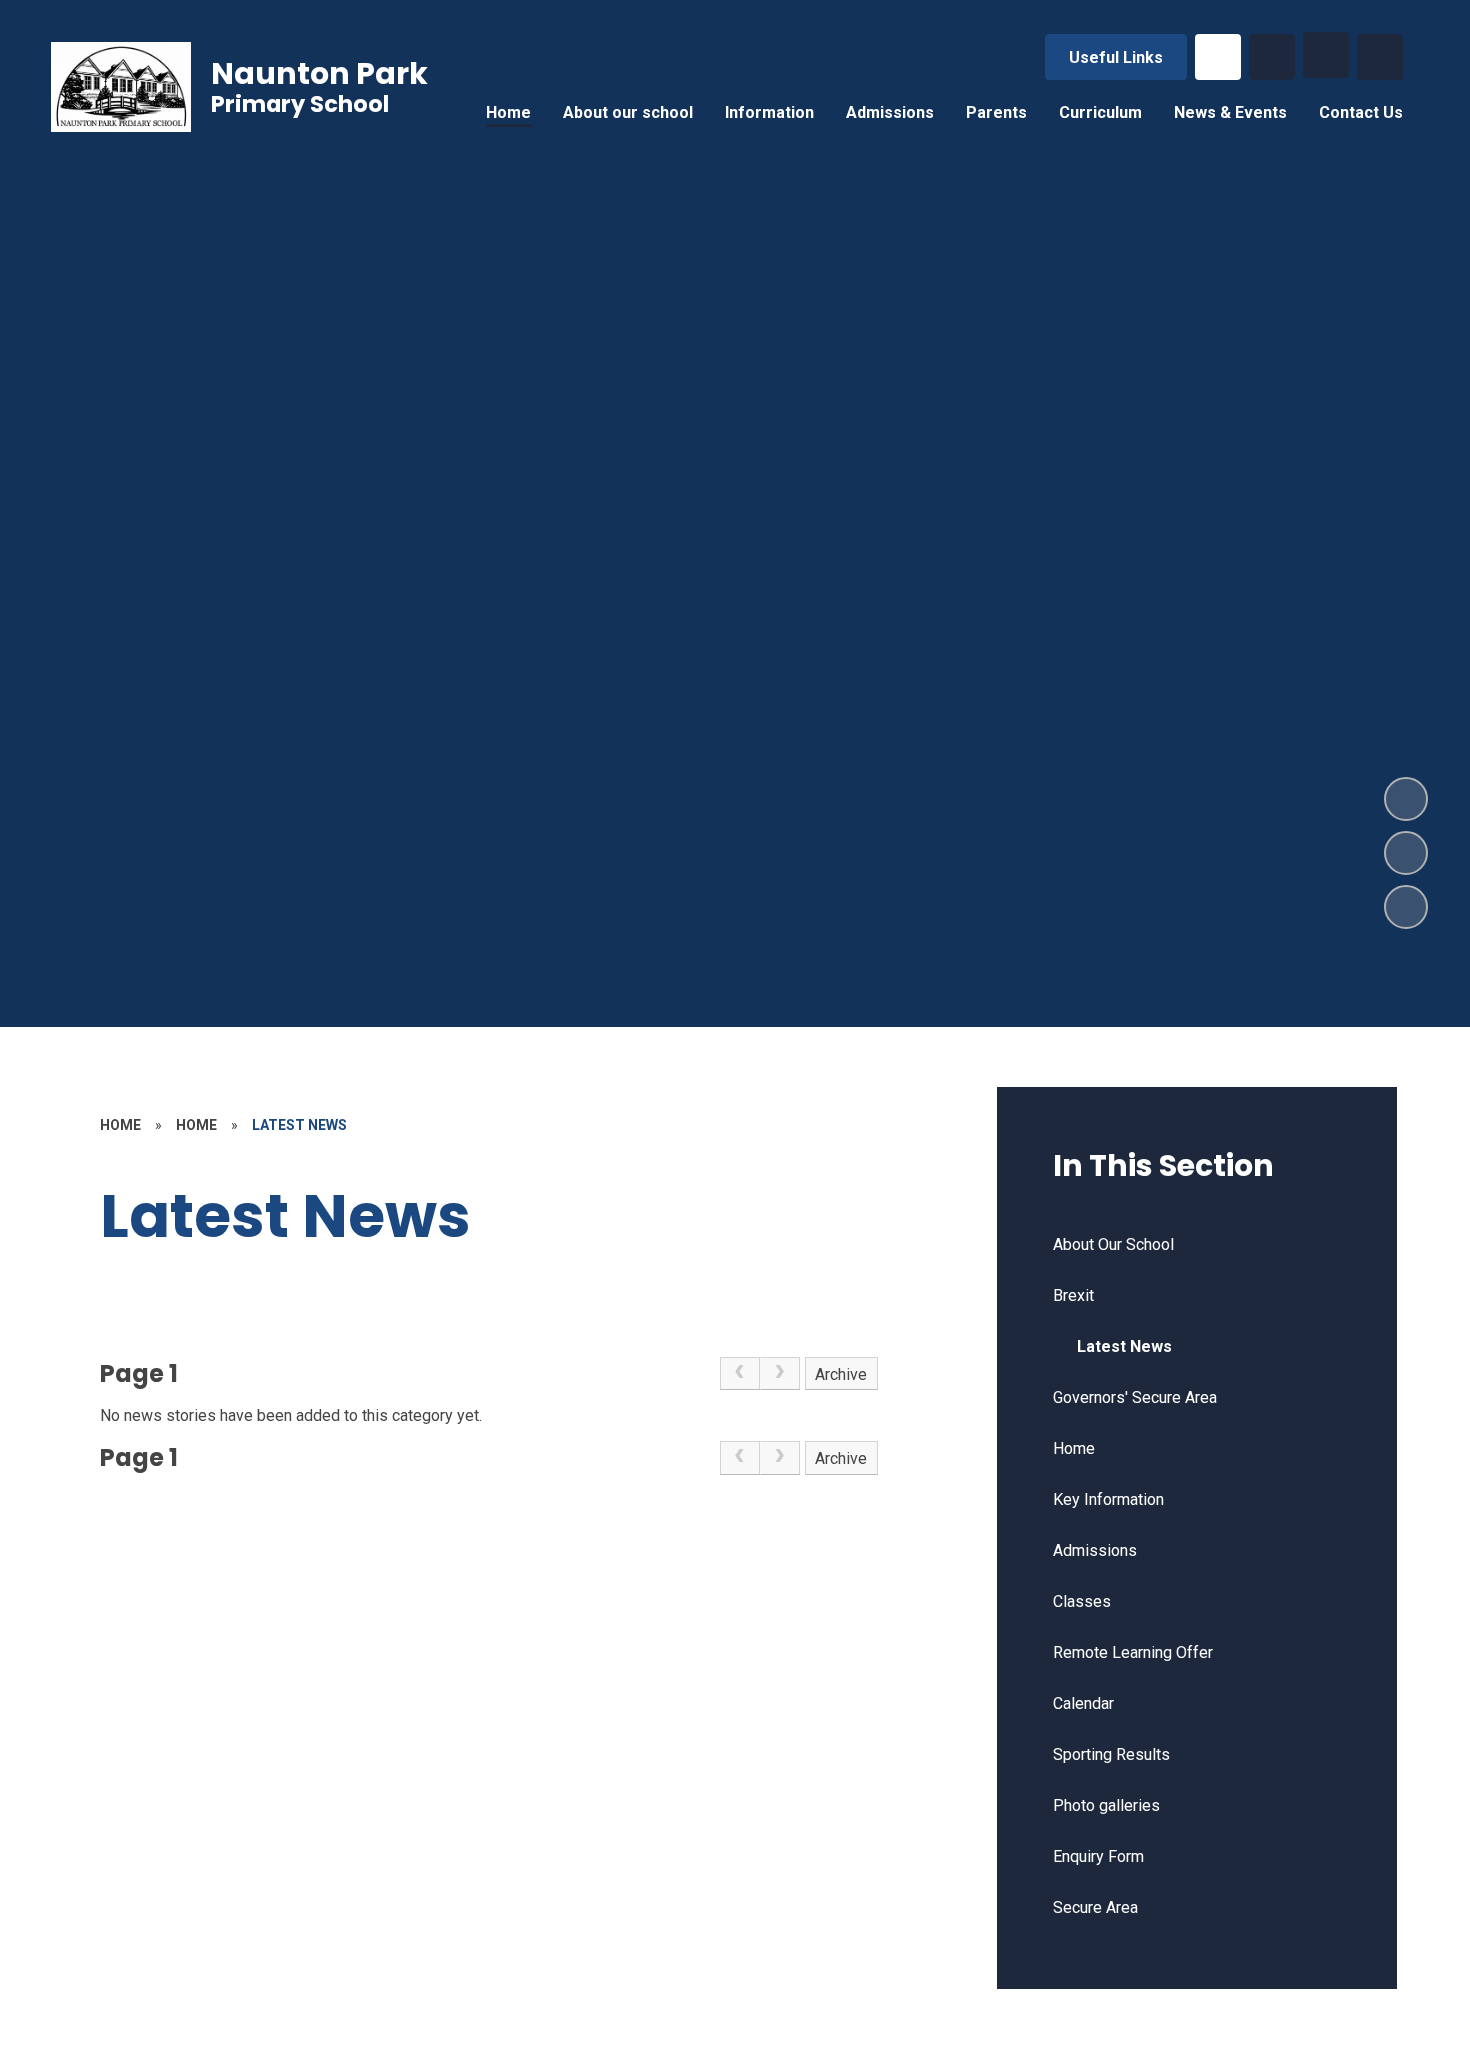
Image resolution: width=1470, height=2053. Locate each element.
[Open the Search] (1272, 57)
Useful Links (1116, 57)
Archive (841, 1374)
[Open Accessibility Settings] (1380, 57)
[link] (740, 1374)
